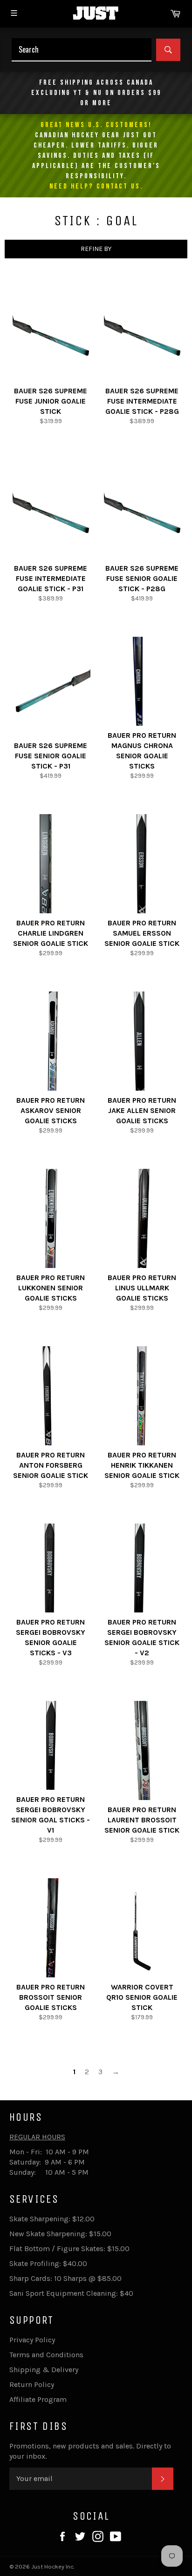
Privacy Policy (32, 2340)
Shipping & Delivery (44, 2370)
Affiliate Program (38, 2399)
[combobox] (82, 50)
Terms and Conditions (46, 2355)
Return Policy (32, 2384)
